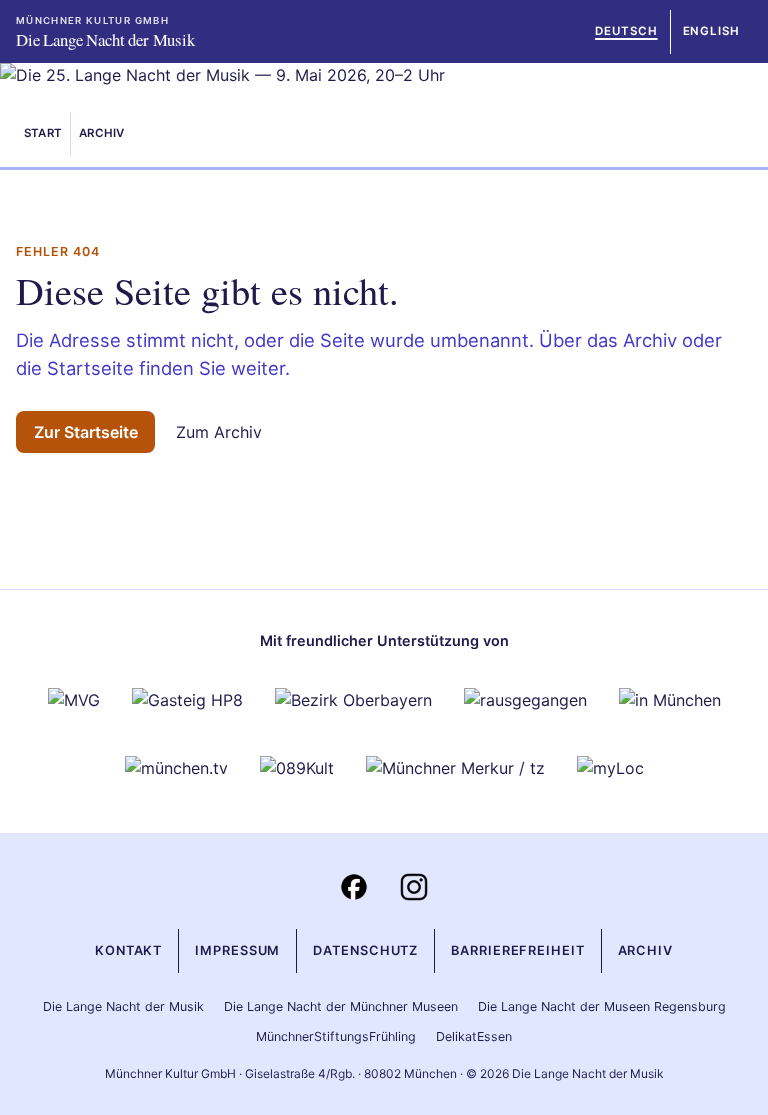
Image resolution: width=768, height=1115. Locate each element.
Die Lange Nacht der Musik (123, 1006)
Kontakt (128, 950)
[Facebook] (354, 887)
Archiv (101, 133)
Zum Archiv (219, 432)
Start (43, 133)
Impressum (237, 950)
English (711, 31)
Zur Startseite (86, 432)
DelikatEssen (474, 1036)
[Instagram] (414, 887)
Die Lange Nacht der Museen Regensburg (602, 1006)
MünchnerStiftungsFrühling (336, 1036)
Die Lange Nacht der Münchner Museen (341, 1006)
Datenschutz (365, 950)
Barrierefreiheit (517, 950)
